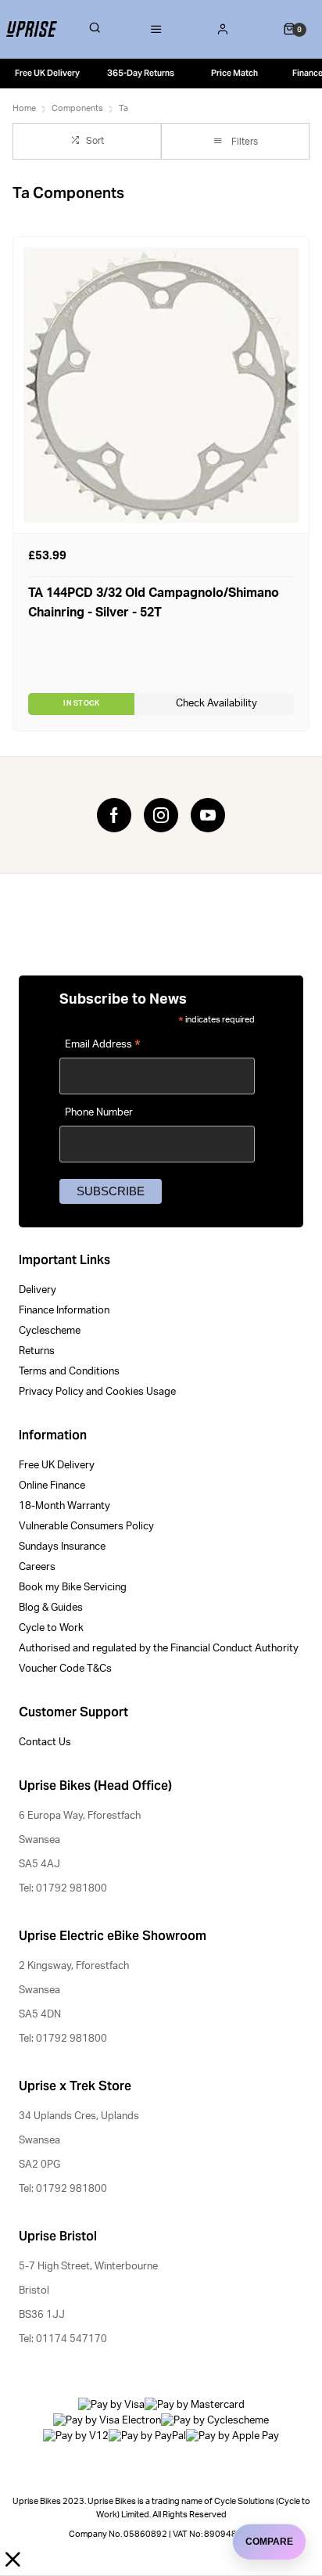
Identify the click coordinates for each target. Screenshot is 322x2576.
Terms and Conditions (69, 1372)
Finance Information (64, 1311)
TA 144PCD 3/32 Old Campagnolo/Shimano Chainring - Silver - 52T (154, 603)
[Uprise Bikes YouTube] (208, 815)
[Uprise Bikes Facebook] (114, 815)
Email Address (103, 1047)
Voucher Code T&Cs (65, 1669)
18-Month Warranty (64, 1506)
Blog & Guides (51, 1608)
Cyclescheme (50, 1331)
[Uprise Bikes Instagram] (161, 815)
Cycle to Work (51, 1628)
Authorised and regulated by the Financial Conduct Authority (159, 1649)
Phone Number (99, 1113)
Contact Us (45, 1742)
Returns (37, 1351)
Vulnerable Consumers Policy (86, 1527)
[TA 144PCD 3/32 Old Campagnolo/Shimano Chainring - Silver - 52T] (161, 384)
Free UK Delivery (57, 1466)
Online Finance (52, 1486)
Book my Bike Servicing (73, 1588)
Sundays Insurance (62, 1547)
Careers (37, 1567)
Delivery (38, 1290)
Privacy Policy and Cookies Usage (97, 1392)
